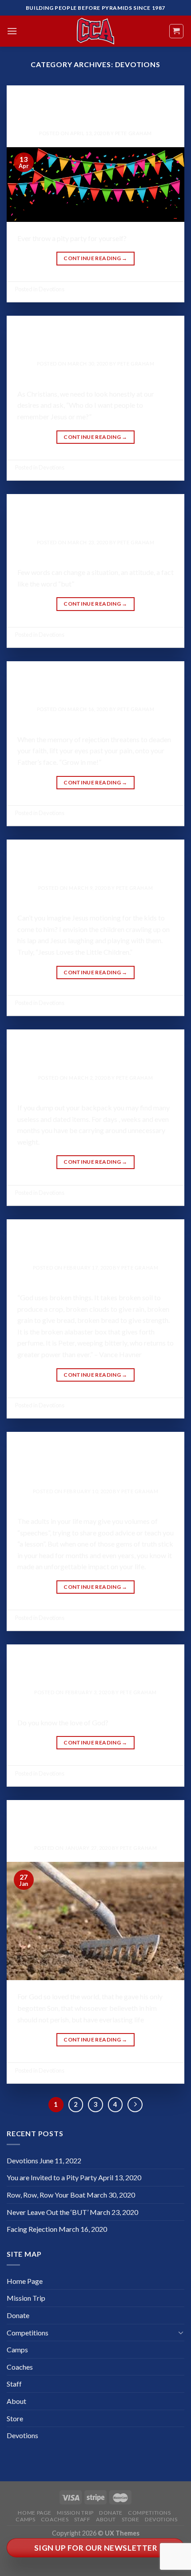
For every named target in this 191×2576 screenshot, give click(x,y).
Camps (17, 2349)
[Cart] (177, 31)
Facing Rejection (95, 685)
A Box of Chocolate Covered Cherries (95, 1668)
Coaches (20, 2367)
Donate (18, 2315)
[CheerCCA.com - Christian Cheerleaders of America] (95, 31)
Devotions (95, 98)
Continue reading (95, 258)
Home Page (25, 2281)
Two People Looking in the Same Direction (96, 1461)
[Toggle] (181, 2332)
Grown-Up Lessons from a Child (96, 863)
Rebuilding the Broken (95, 1243)
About (16, 2401)
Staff (14, 2384)
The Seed (96, 1823)
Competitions (28, 2333)
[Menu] (12, 31)
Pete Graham (133, 133)
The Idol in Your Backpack (96, 1053)
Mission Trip (26, 2298)
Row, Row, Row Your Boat (96, 339)
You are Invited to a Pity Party (95, 109)
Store (15, 2418)
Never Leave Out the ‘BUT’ (96, 518)
